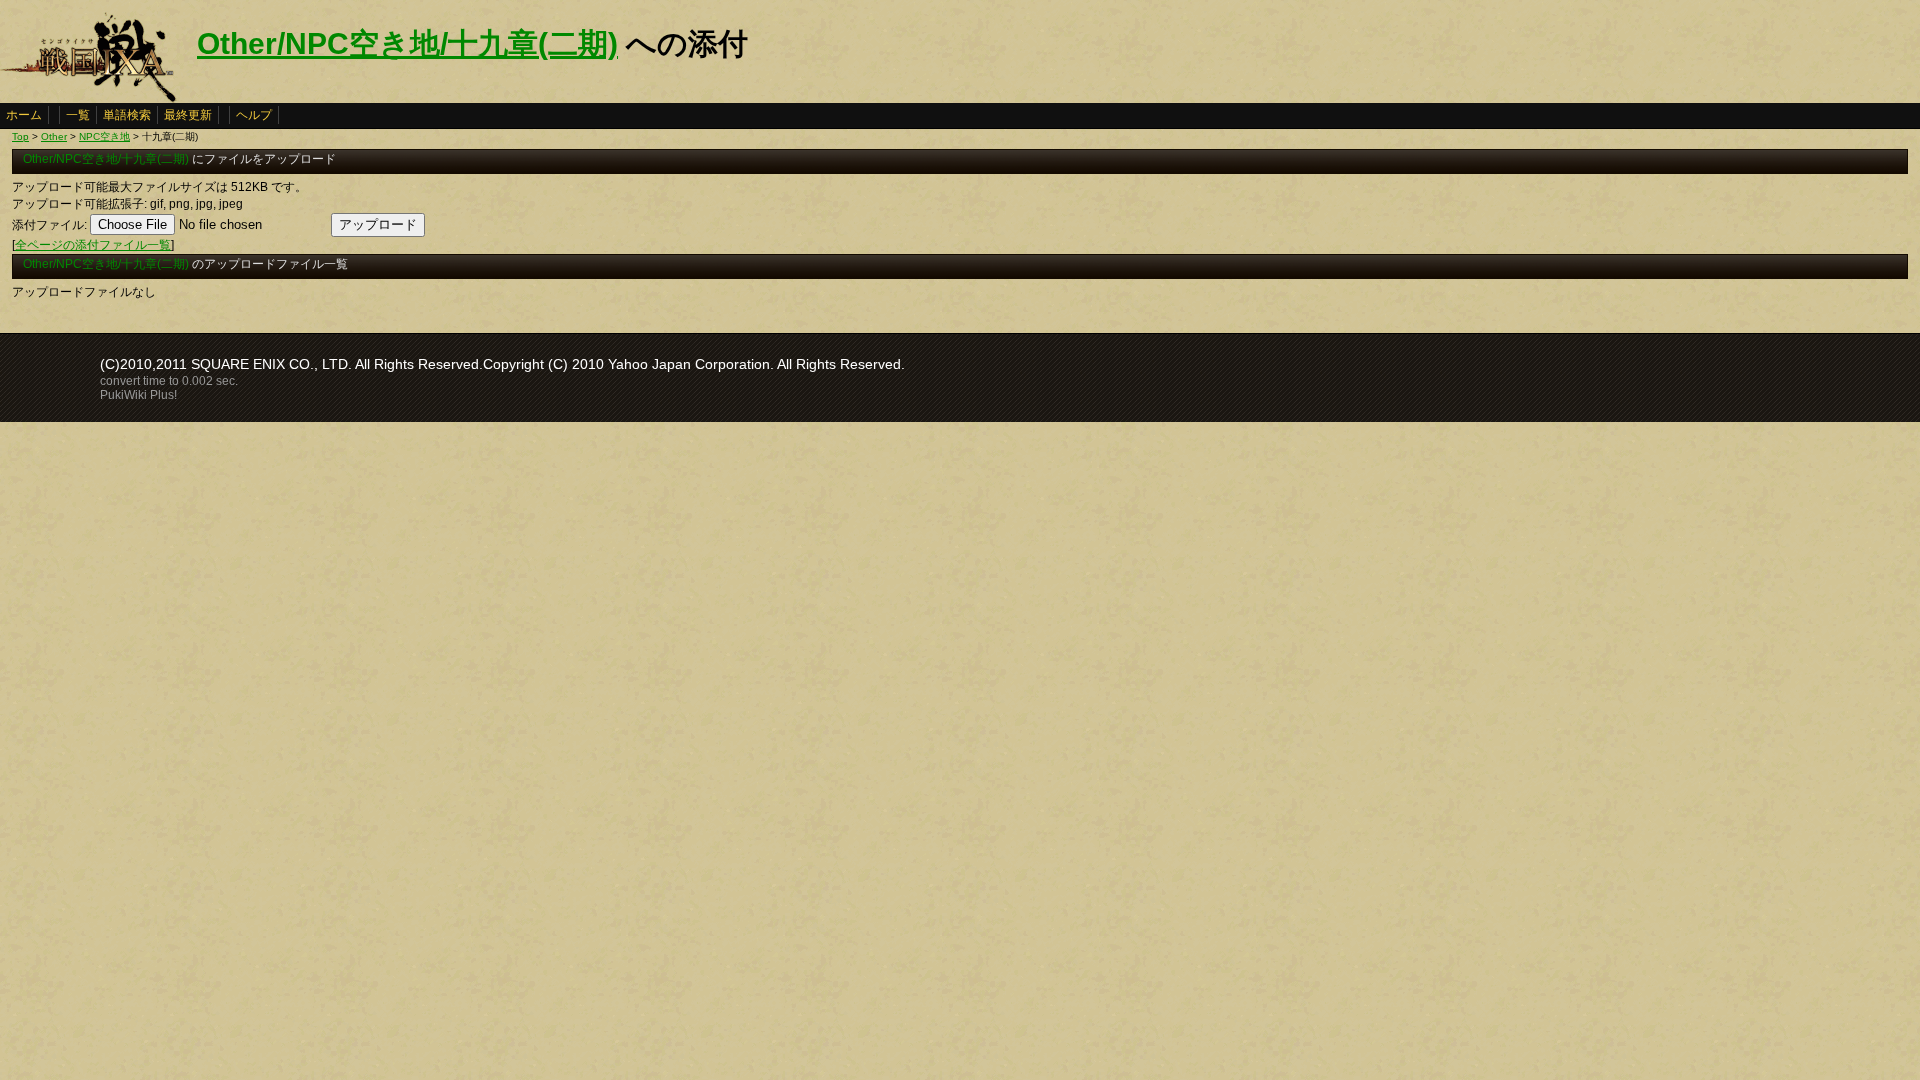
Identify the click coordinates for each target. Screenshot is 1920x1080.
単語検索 (127, 115)
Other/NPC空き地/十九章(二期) (407, 43)
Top (20, 136)
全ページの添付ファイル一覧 (93, 245)
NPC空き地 (104, 136)
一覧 (78, 115)
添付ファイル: (49, 225)
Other (54, 136)
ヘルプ (254, 115)
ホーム (24, 115)
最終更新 (188, 115)
